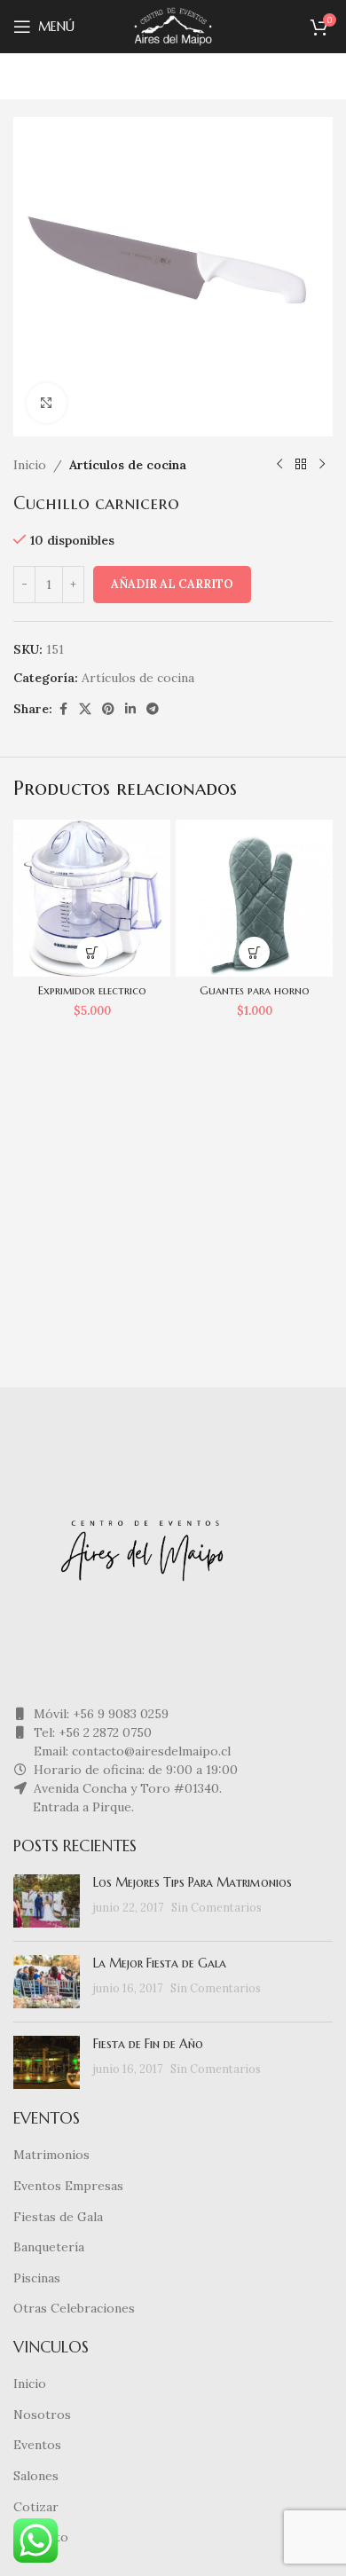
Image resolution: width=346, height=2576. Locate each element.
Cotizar (36, 2507)
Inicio (30, 465)
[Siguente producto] (322, 465)
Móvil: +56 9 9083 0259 (99, 1714)
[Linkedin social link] (130, 709)
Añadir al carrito (172, 584)
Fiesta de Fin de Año (148, 2044)
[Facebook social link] (63, 709)
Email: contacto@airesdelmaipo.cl (130, 1751)
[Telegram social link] (153, 709)
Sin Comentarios (216, 1907)
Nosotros (42, 2415)
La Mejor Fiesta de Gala (160, 1963)
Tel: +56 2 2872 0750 (91, 1732)
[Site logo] (173, 26)
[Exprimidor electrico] (92, 898)
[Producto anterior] (279, 465)
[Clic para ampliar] (47, 403)
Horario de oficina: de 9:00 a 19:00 (134, 1770)
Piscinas (37, 2278)
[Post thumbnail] (47, 1901)
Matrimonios (51, 2155)
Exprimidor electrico (92, 991)
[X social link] (85, 709)
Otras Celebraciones (74, 2308)
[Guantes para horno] (254, 898)
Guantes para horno (255, 991)
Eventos (37, 2445)
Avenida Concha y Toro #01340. (126, 1788)
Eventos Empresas (68, 2186)
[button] (92, 952)
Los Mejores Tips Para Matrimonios (193, 1882)
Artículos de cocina (128, 465)
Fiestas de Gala (58, 2217)
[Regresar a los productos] (301, 465)
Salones (36, 2476)
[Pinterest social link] (108, 709)
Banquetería (49, 2247)
